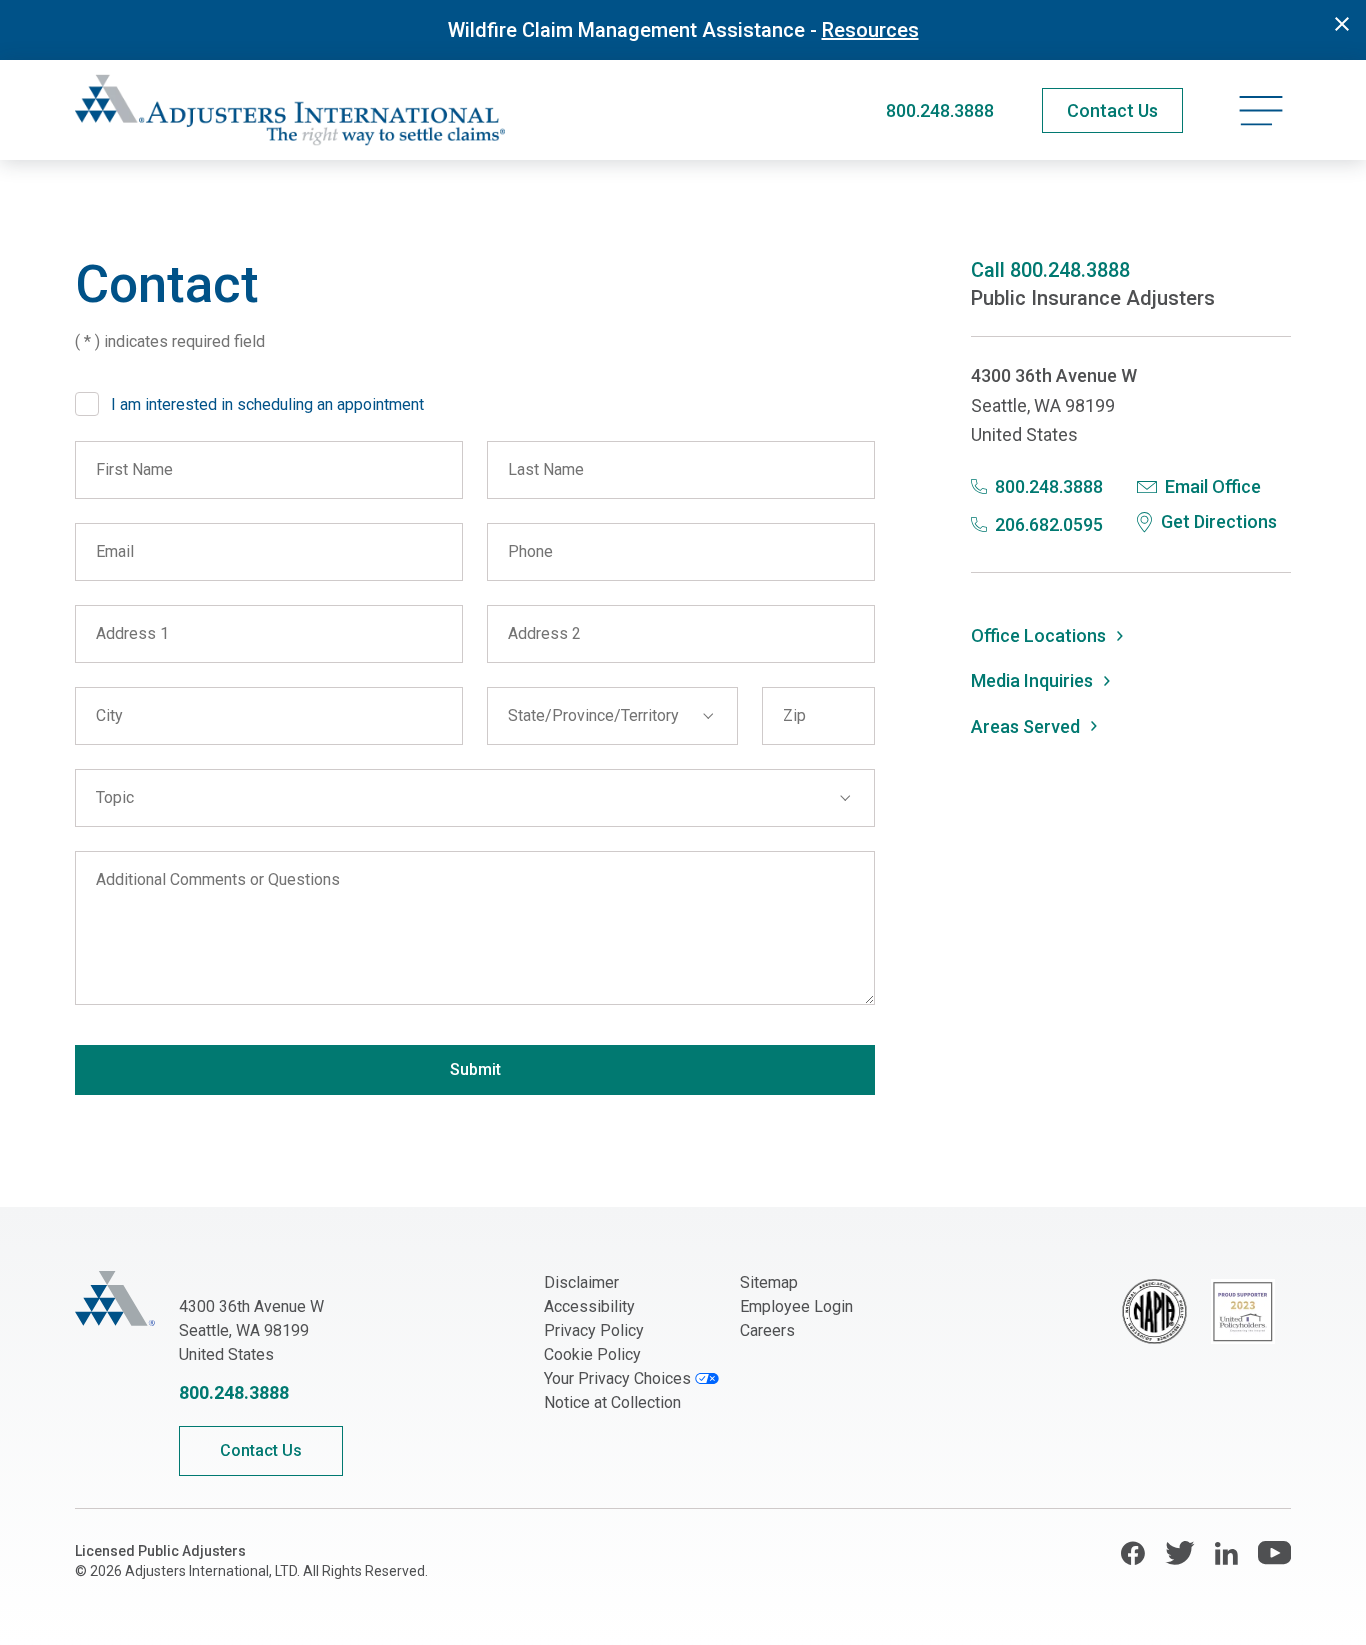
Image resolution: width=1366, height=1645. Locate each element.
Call (1050, 270)
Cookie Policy (592, 1354)
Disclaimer (581, 1282)
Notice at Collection (612, 1402)
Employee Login (796, 1306)
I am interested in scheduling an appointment (267, 404)
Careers (767, 1330)
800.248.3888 (940, 110)
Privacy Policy (594, 1330)
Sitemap (769, 1282)
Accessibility (589, 1306)
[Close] (1342, 24)
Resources (870, 30)
